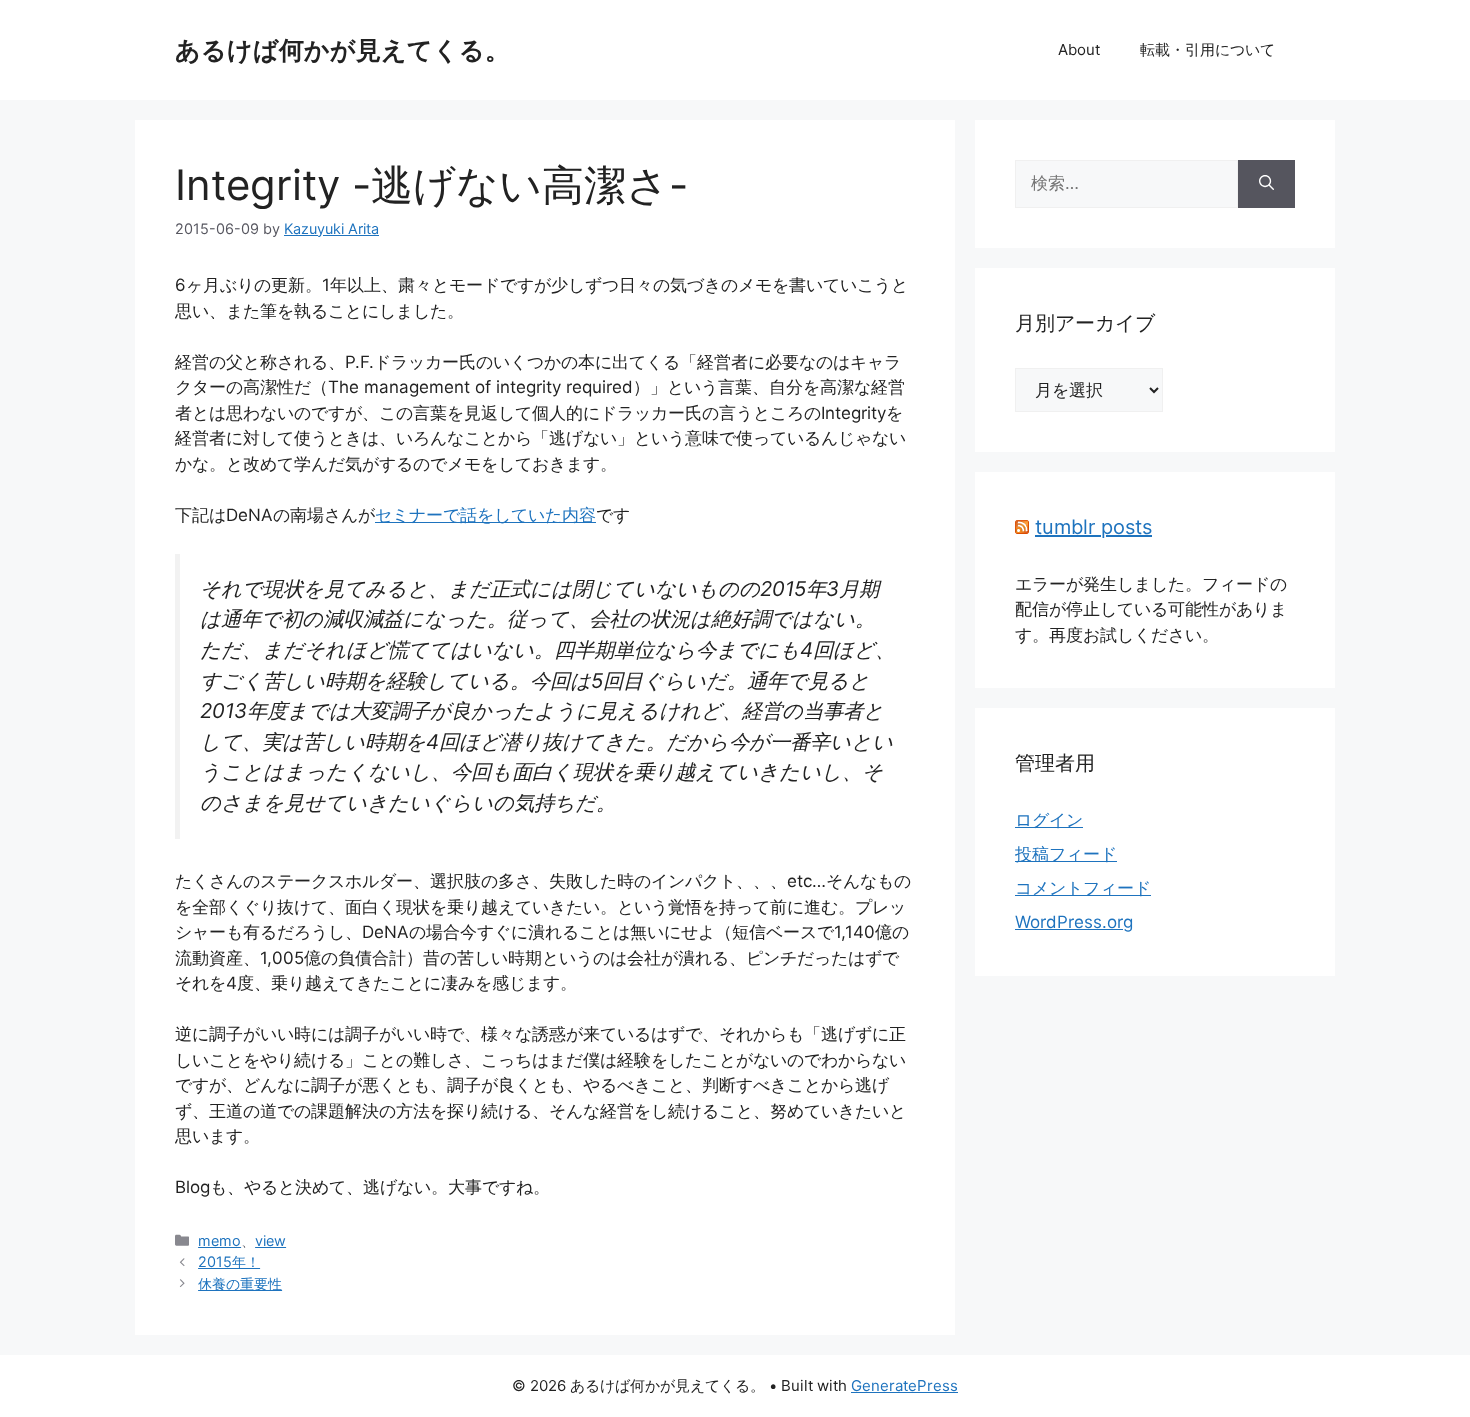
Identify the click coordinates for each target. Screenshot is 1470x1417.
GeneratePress (904, 1385)
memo (219, 1240)
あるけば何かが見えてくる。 (342, 50)
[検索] (1266, 184)
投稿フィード (1066, 854)
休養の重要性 (240, 1283)
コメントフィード (1083, 888)
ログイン (1049, 820)
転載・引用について (1207, 49)
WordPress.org (1074, 922)
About (1079, 49)
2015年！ (229, 1261)
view (270, 1240)
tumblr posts (1093, 527)
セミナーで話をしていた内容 (485, 515)
